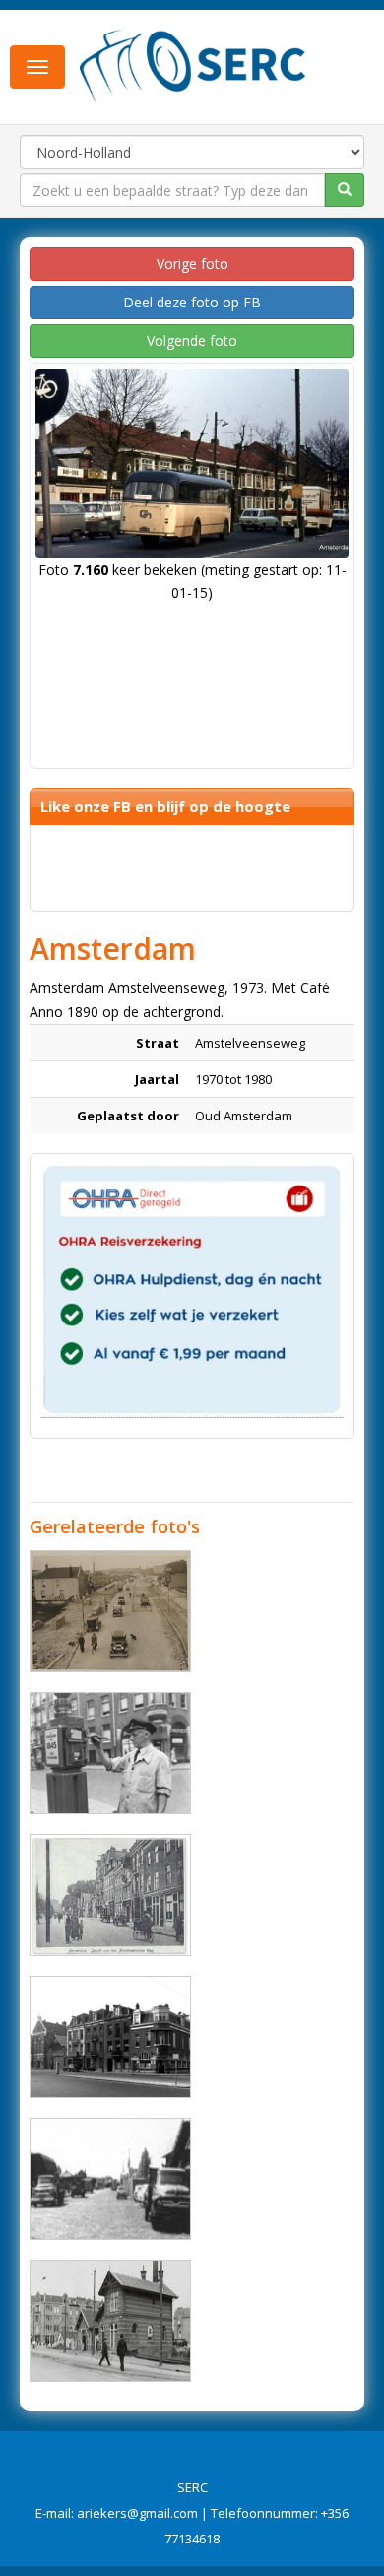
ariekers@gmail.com (137, 2513)
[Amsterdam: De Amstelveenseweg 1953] (110, 2037)
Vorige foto (192, 264)
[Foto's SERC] (193, 65)
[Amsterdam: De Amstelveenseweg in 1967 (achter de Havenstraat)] (110, 2179)
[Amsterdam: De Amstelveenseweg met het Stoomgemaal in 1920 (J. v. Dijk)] (110, 2321)
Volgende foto (192, 340)
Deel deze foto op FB (192, 302)
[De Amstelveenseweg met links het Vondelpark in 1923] (110, 1895)
